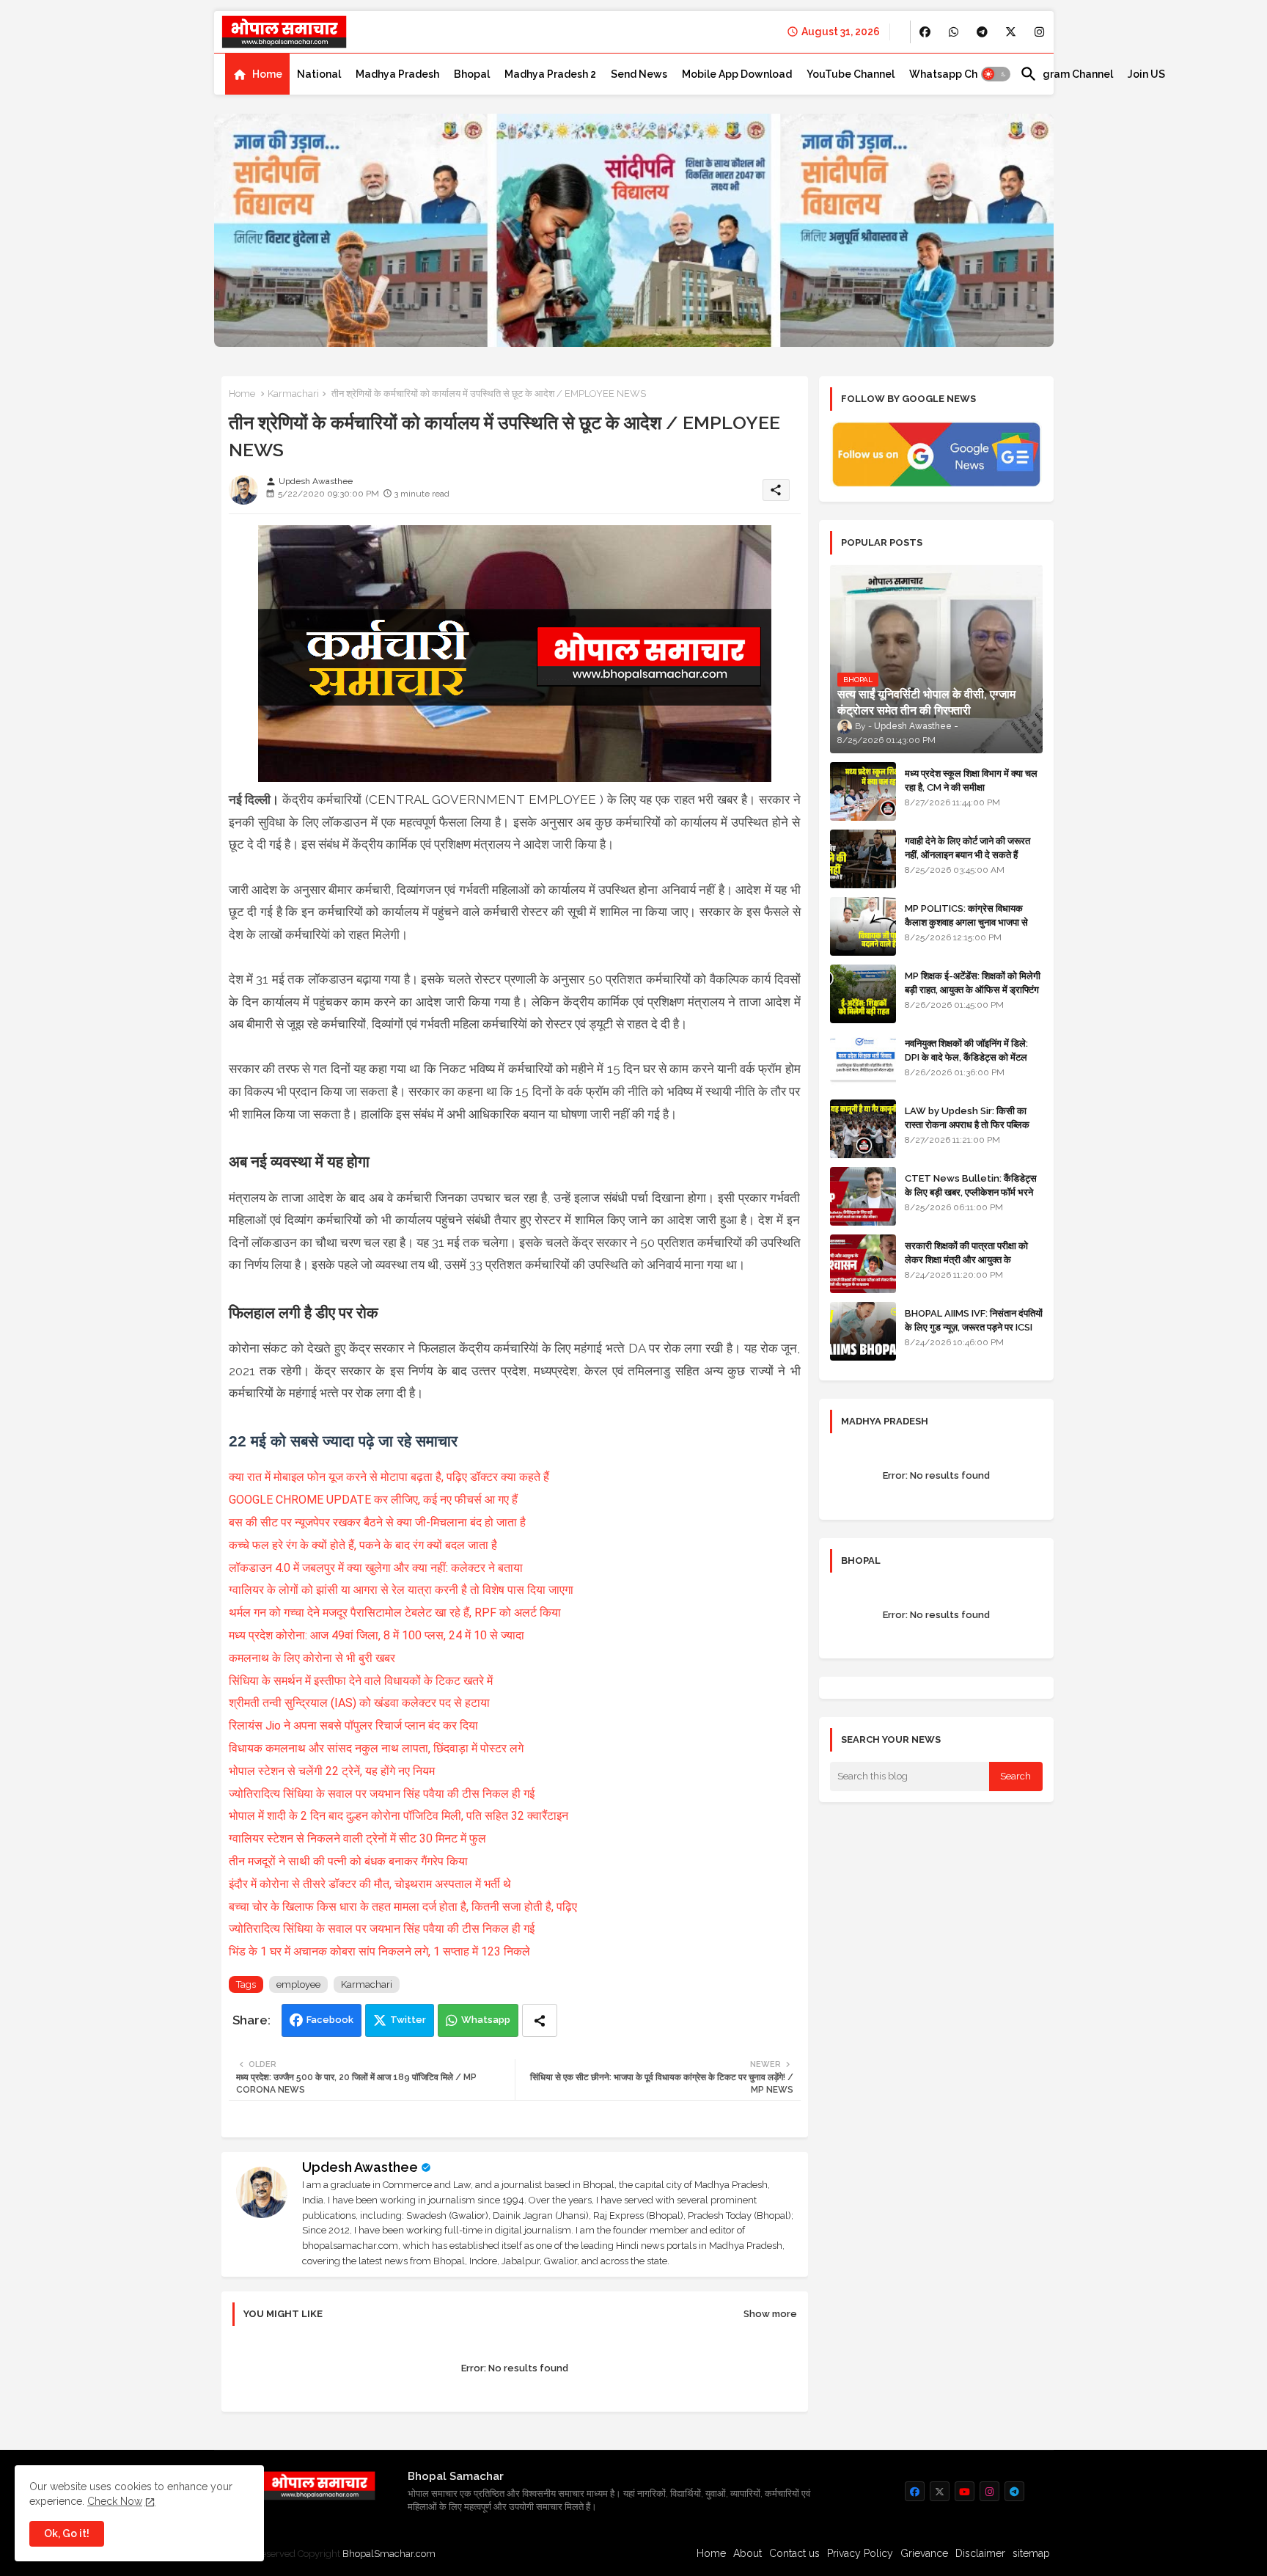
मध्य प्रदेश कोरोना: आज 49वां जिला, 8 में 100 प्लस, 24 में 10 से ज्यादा (377, 1635)
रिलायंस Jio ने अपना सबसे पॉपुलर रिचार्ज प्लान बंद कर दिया (353, 1726)
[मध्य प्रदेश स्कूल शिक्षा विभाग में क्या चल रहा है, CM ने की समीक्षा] (863, 791)
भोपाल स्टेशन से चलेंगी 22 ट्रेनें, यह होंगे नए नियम (332, 1771)
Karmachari (293, 394)
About (748, 2553)
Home (267, 74)
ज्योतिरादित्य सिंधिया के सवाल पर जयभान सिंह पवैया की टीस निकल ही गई (383, 1794)
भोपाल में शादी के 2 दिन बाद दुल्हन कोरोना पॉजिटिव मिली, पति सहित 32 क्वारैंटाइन (399, 1816)
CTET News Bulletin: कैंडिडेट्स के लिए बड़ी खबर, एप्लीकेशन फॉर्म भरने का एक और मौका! (971, 1192)
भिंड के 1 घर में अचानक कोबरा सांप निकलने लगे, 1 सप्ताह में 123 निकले (379, 1951)
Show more (770, 2314)
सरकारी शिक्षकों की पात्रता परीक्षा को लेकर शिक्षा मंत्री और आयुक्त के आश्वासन (966, 1259)
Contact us (794, 2553)
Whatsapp (486, 2020)
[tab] (257, 74)
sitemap (1031, 2553)
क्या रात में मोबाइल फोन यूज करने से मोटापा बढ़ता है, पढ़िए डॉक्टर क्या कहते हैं (390, 1477)
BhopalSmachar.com (389, 2554)
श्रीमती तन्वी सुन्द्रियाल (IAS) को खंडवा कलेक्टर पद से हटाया (359, 1703)
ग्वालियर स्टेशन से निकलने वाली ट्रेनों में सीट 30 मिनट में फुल (357, 1838)
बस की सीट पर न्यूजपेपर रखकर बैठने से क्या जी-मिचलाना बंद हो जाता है (377, 1522)
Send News (639, 74)
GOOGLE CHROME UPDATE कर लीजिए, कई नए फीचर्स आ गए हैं (373, 1500)
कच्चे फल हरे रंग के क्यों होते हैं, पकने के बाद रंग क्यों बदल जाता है (363, 1545)
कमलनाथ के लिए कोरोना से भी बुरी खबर (312, 1658)
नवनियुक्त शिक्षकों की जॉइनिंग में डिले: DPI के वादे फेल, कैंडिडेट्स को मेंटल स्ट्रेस (966, 1057)
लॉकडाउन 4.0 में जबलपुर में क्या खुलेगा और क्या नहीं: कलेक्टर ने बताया (376, 1568)
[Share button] (540, 2020)
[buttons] (925, 32)
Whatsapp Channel (957, 74)
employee (298, 1984)
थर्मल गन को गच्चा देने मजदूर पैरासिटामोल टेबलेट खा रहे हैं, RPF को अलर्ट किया (395, 1613)
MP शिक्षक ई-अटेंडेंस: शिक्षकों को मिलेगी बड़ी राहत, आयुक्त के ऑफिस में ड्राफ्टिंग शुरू (973, 989)
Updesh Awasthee (360, 2167)
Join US (1146, 74)
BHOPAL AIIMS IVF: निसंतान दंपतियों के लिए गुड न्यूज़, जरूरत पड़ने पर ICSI (974, 1320)
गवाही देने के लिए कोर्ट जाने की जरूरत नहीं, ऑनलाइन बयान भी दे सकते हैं (967, 848)
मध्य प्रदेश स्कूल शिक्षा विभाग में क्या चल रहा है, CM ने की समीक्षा (971, 780)
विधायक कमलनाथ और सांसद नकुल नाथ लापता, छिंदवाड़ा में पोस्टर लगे (376, 1748)
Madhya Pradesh (397, 74)
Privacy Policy (860, 2553)
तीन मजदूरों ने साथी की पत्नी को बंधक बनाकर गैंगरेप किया (348, 1861)
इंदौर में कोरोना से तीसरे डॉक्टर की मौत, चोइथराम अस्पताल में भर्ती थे (370, 1884)
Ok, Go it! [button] (67, 2533)
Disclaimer (980, 2553)
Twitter (408, 2020)
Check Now (115, 2501)
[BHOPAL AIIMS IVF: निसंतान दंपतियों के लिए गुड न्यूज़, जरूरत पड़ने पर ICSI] (863, 1331)
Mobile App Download (737, 74)
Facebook (330, 2020)
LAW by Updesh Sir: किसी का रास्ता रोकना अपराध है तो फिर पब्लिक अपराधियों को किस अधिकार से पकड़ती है (973, 1124)
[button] (996, 74)
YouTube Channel (851, 74)
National (319, 74)
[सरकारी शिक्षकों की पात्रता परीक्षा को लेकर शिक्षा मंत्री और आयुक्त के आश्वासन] (863, 1264)
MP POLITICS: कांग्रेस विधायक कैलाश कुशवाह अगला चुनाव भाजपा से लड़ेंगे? (966, 922)
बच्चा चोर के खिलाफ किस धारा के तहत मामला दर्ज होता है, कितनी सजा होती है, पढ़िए (403, 1907)
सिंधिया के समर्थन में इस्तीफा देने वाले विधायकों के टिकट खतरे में (361, 1681)
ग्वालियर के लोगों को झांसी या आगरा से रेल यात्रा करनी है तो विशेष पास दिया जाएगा (401, 1590)
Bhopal (472, 74)
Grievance (924, 2553)
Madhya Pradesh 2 (550, 74)
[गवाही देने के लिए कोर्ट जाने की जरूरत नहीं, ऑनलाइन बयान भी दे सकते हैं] (863, 859)
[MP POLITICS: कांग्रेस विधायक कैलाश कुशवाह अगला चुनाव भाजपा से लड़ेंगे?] (863, 926)
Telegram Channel (1066, 74)
